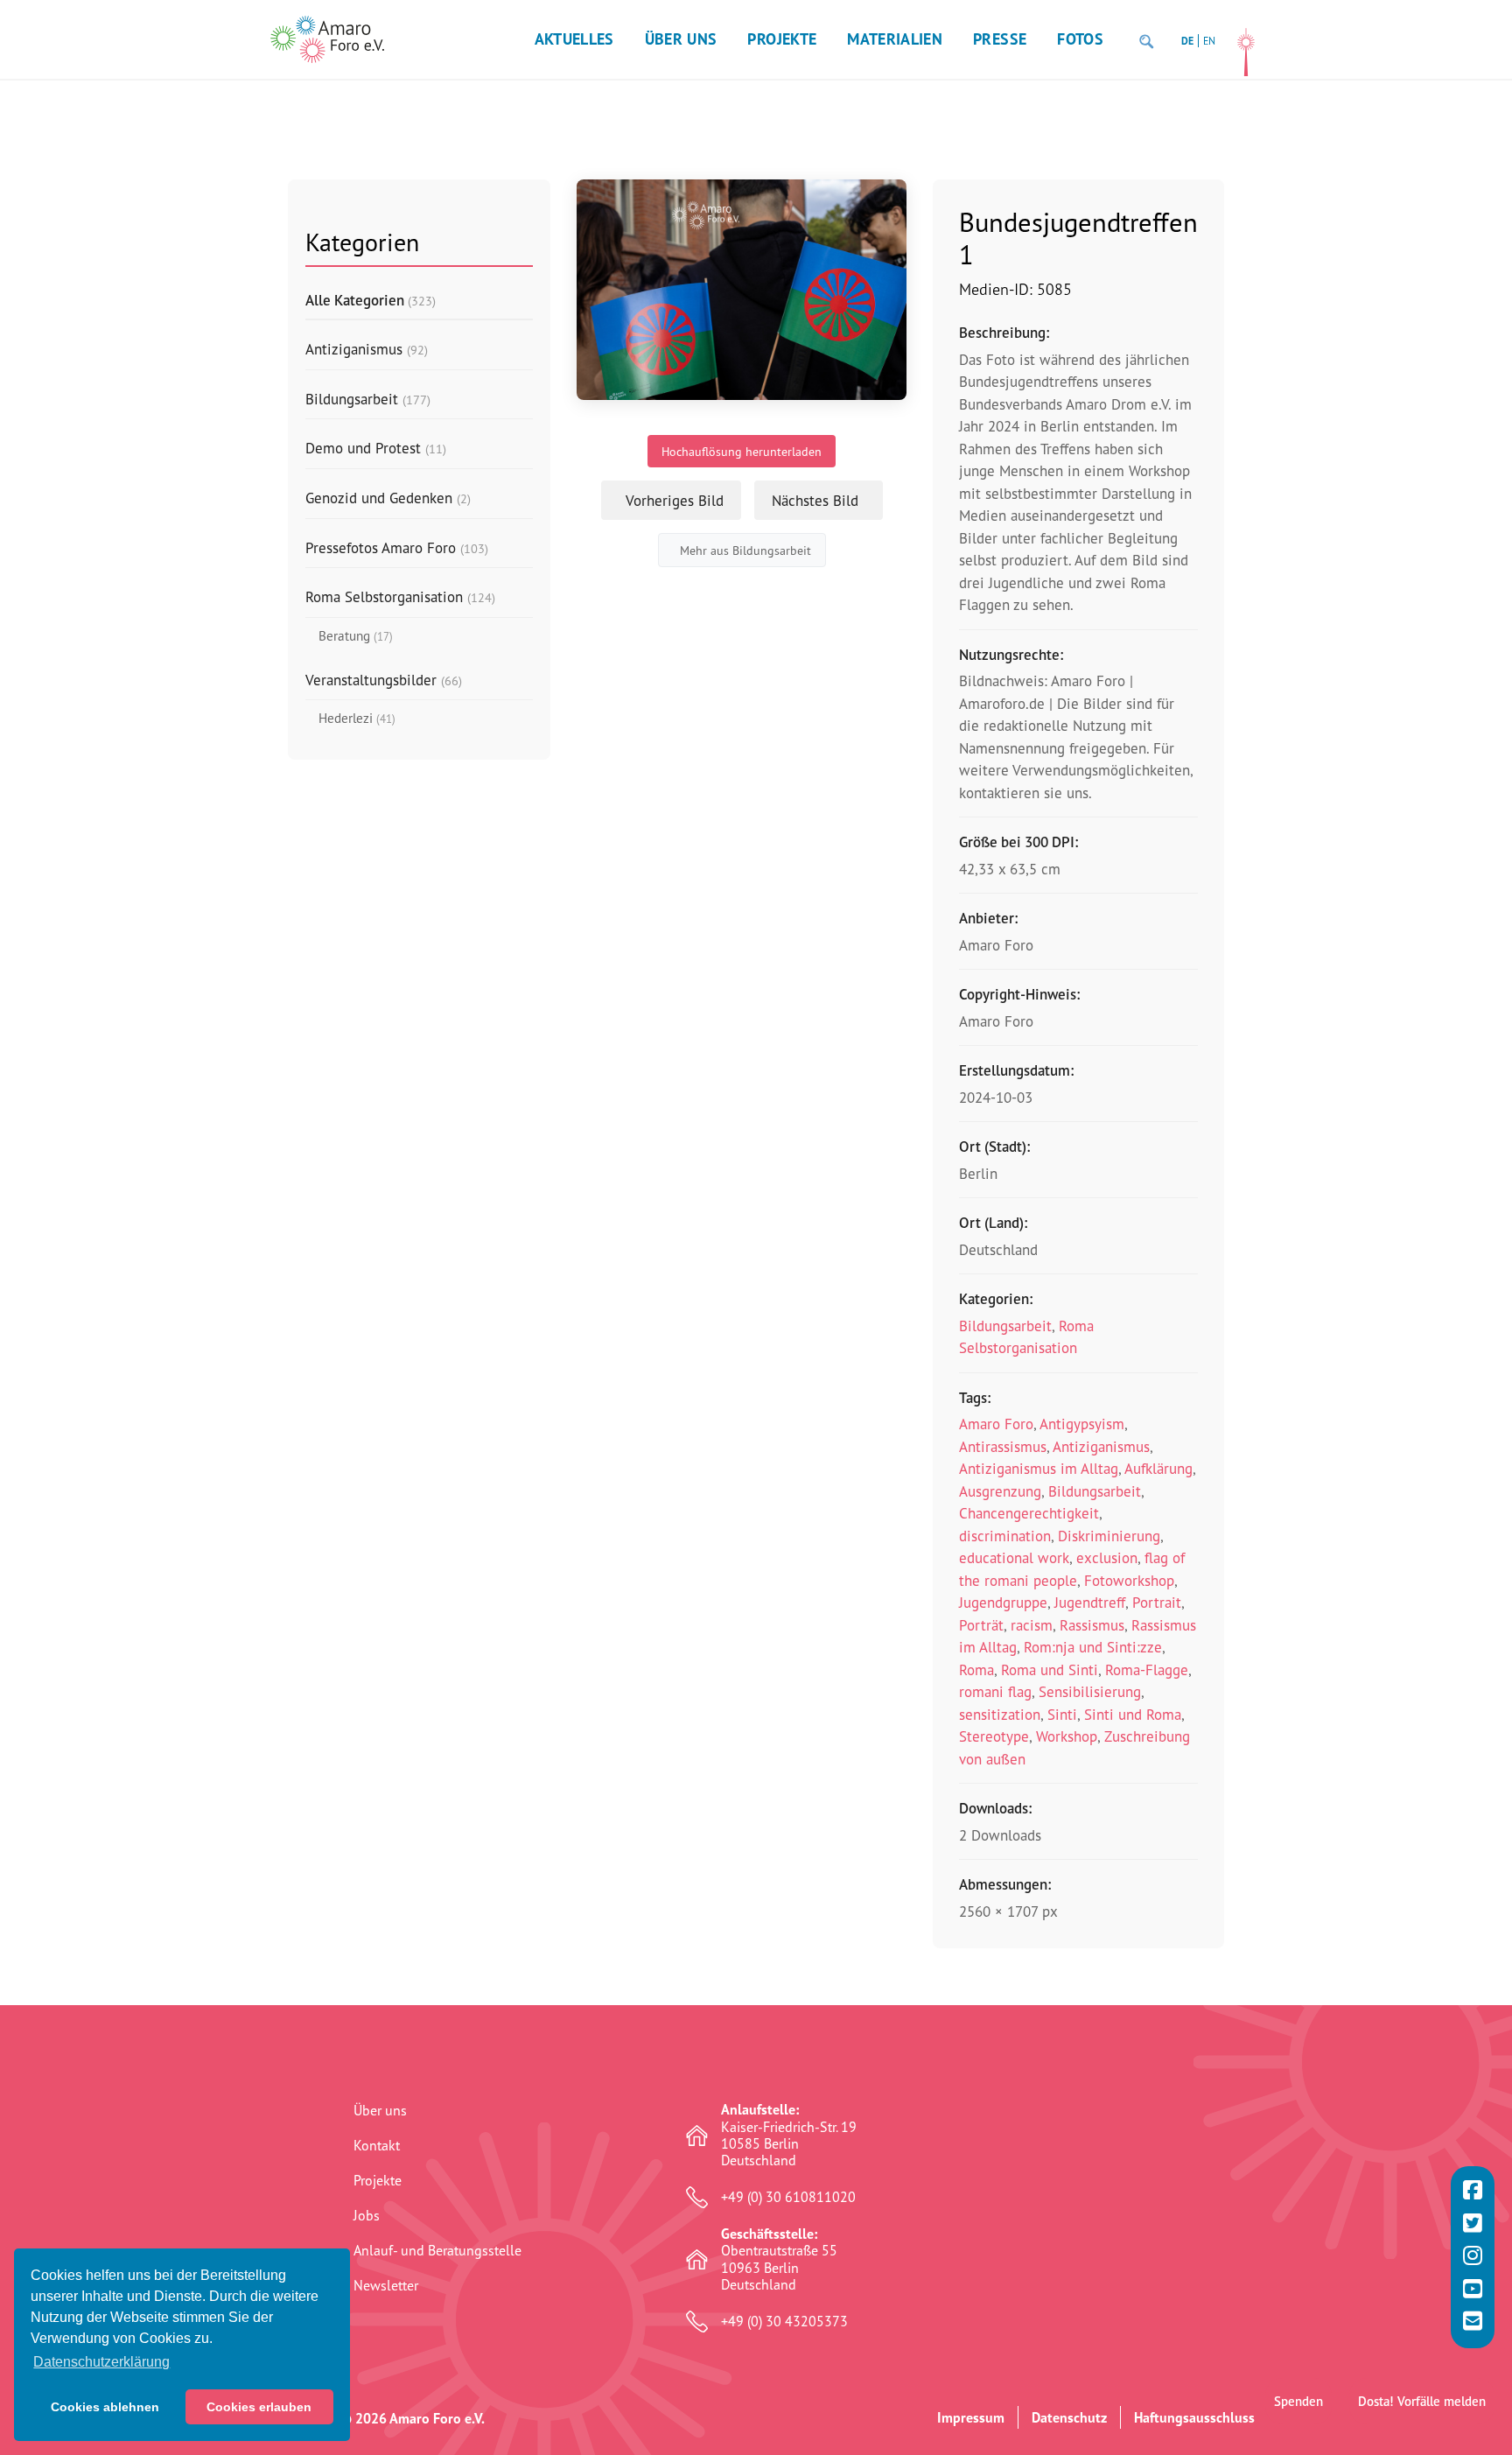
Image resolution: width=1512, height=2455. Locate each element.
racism (1032, 1625)
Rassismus (1092, 1625)
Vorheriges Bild (675, 500)
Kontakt (377, 2145)
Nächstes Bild (815, 500)
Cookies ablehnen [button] (105, 2407)
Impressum (971, 2417)
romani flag (995, 1691)
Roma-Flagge (1147, 1669)
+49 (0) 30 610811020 (788, 2197)
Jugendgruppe (1003, 1602)
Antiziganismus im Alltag (1039, 1468)
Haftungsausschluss (1194, 2417)
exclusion (1107, 1557)
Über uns (681, 39)
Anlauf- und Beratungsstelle (437, 2250)
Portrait (1157, 1602)
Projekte (782, 39)
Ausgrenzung (1000, 1491)
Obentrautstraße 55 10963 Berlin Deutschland (779, 2259)
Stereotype (994, 1736)
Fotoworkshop (1129, 1580)
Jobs (367, 2215)
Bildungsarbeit (1005, 1326)
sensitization (1000, 1714)
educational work (1014, 1557)
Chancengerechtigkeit (1029, 1513)
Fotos (1080, 39)
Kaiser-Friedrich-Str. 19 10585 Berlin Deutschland (789, 2135)
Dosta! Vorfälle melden (1422, 2401)
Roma (976, 1669)
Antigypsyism (1082, 1424)
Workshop (1067, 1736)
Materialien (895, 39)
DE (1187, 41)
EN (1209, 41)
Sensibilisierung (1090, 1691)
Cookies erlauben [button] (259, 2407)
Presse (1000, 39)
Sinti (1062, 1714)
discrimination (1005, 1536)
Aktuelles (574, 39)
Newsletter (386, 2285)
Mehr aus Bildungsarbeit (745, 550)
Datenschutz (1069, 2417)
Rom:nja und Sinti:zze (1093, 1647)
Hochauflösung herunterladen (742, 451)
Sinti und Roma (1133, 1714)
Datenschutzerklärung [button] (101, 2362)
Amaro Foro (996, 1424)
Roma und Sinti (1050, 1669)
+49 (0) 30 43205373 (784, 2322)
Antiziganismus (1101, 1446)
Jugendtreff (1090, 1602)
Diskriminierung (1109, 1536)
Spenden (1298, 2401)
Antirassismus (1003, 1446)
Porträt (981, 1625)
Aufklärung (1158, 1468)
